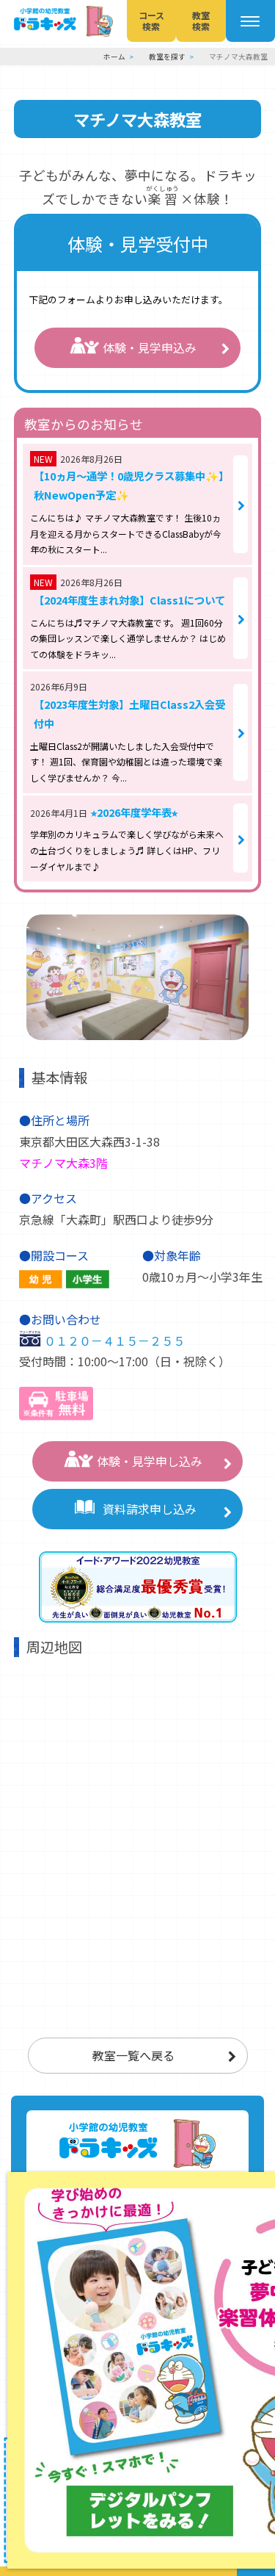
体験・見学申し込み (150, 1461)
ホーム (114, 57)
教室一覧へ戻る (133, 2055)
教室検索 (201, 20)
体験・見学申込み (150, 347)
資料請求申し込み (150, 1509)
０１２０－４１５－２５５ (114, 1341)
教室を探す (167, 57)
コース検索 (151, 20)
